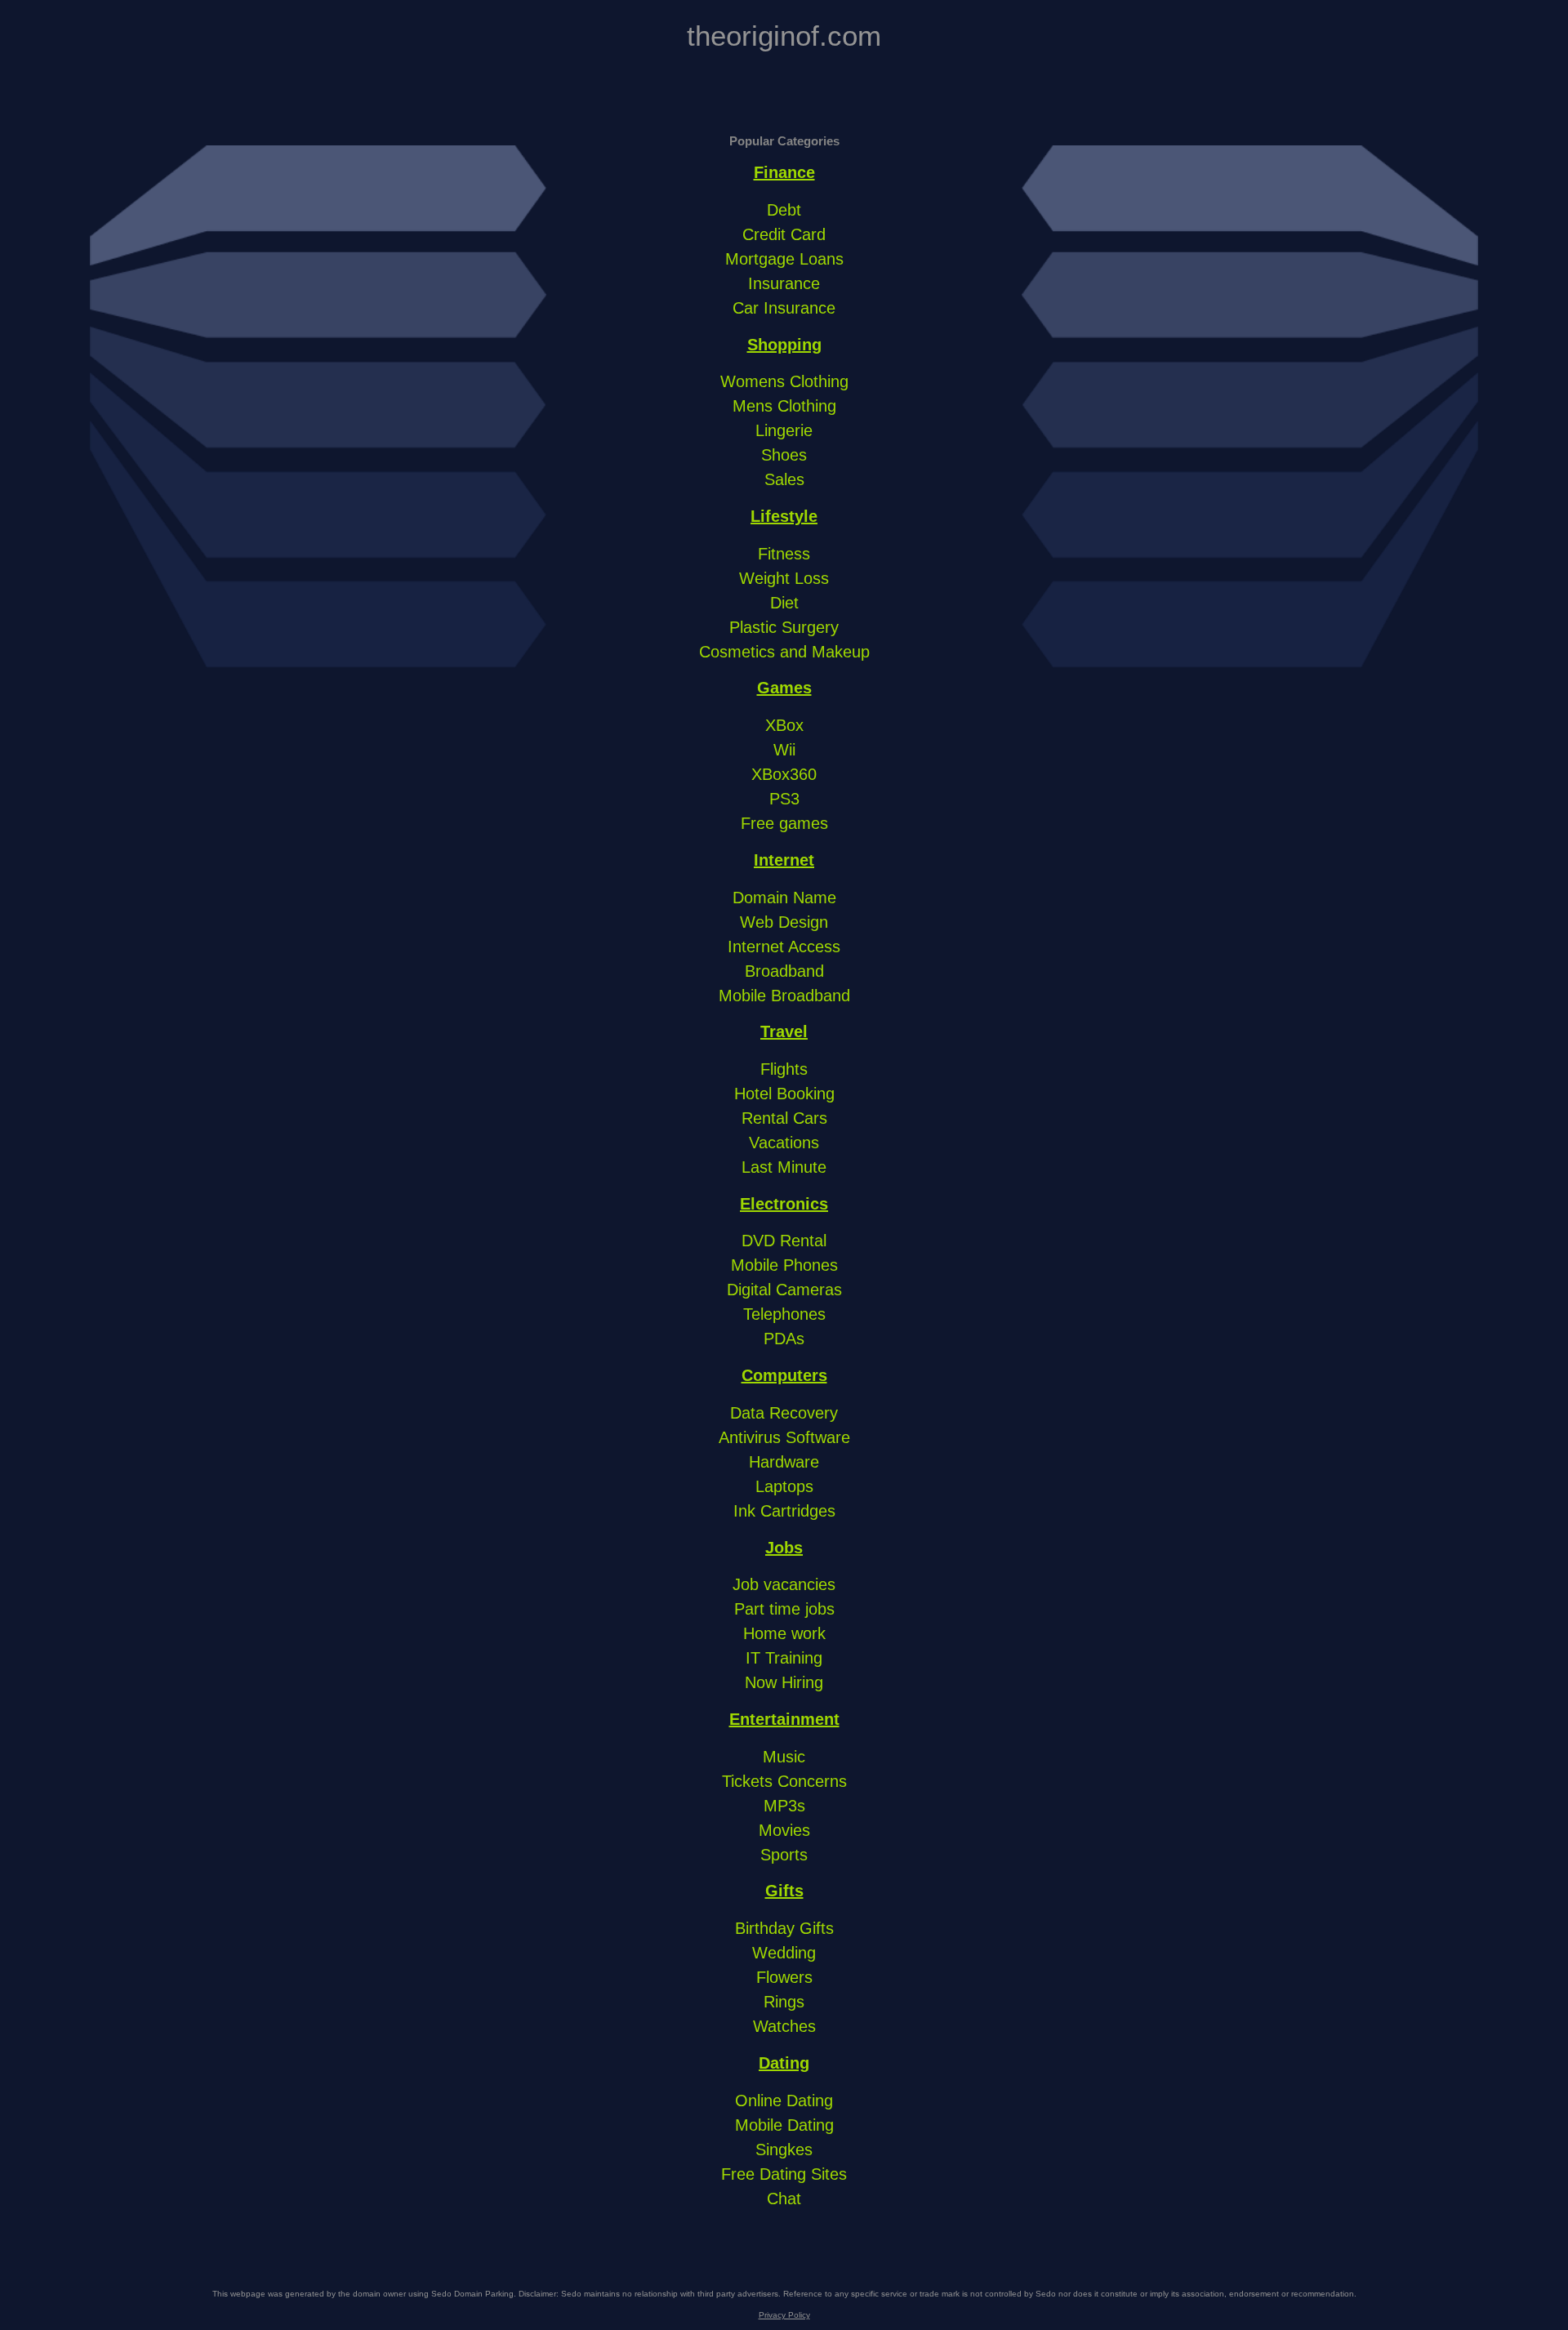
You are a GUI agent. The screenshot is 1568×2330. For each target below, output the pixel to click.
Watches (784, 2026)
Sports (784, 1855)
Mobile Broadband (784, 996)
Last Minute (784, 1167)
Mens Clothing (784, 406)
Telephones (784, 1314)
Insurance (784, 283)
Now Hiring (784, 1682)
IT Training (784, 1658)
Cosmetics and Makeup (784, 652)
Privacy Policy (784, 2315)
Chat (784, 2199)
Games (784, 688)
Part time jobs (784, 1609)
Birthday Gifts (784, 1928)
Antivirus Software (784, 1437)
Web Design (784, 922)
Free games (784, 823)
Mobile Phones (784, 1265)
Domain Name (784, 898)
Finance (784, 172)
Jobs (784, 1548)
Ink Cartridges (784, 1511)
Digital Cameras (784, 1290)
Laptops (784, 1486)
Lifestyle (784, 516)
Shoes (784, 455)
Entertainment (784, 1719)
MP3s (784, 1806)
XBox (784, 725)
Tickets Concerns (784, 1781)
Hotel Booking (784, 1094)
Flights (784, 1069)
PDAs (784, 1339)
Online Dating (784, 2101)
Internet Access (784, 947)
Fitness (784, 554)
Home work (784, 1633)
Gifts (784, 1891)
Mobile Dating (784, 2125)
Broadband (784, 971)
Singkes (784, 2150)
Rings (784, 2002)
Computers (784, 1375)
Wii (784, 750)
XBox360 (784, 774)
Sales (784, 479)
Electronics (784, 1204)
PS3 (784, 799)
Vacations (784, 1143)
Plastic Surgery (784, 627)
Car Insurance (784, 308)
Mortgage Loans (784, 259)
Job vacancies (784, 1584)
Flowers (784, 1977)
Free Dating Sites (784, 2174)
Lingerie (784, 430)
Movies (784, 1830)
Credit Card (784, 234)
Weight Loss (784, 578)
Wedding (784, 1953)
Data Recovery (784, 1413)
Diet (784, 603)
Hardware (784, 1462)
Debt (784, 210)
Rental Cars (784, 1118)
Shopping (784, 345)
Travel (784, 1031)
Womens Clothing (784, 381)
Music (784, 1757)
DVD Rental (784, 1241)
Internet (784, 860)
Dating (784, 2063)
